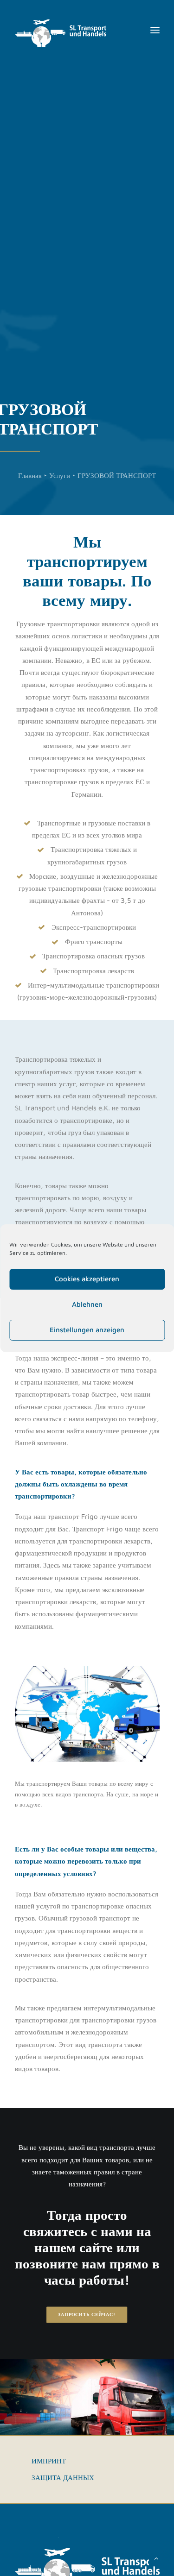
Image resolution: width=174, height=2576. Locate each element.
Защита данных (63, 2478)
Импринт (49, 2461)
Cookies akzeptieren (87, 1279)
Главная (30, 476)
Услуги (60, 476)
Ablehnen (87, 1304)
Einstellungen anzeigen (87, 1330)
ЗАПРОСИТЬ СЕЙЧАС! (87, 2315)
